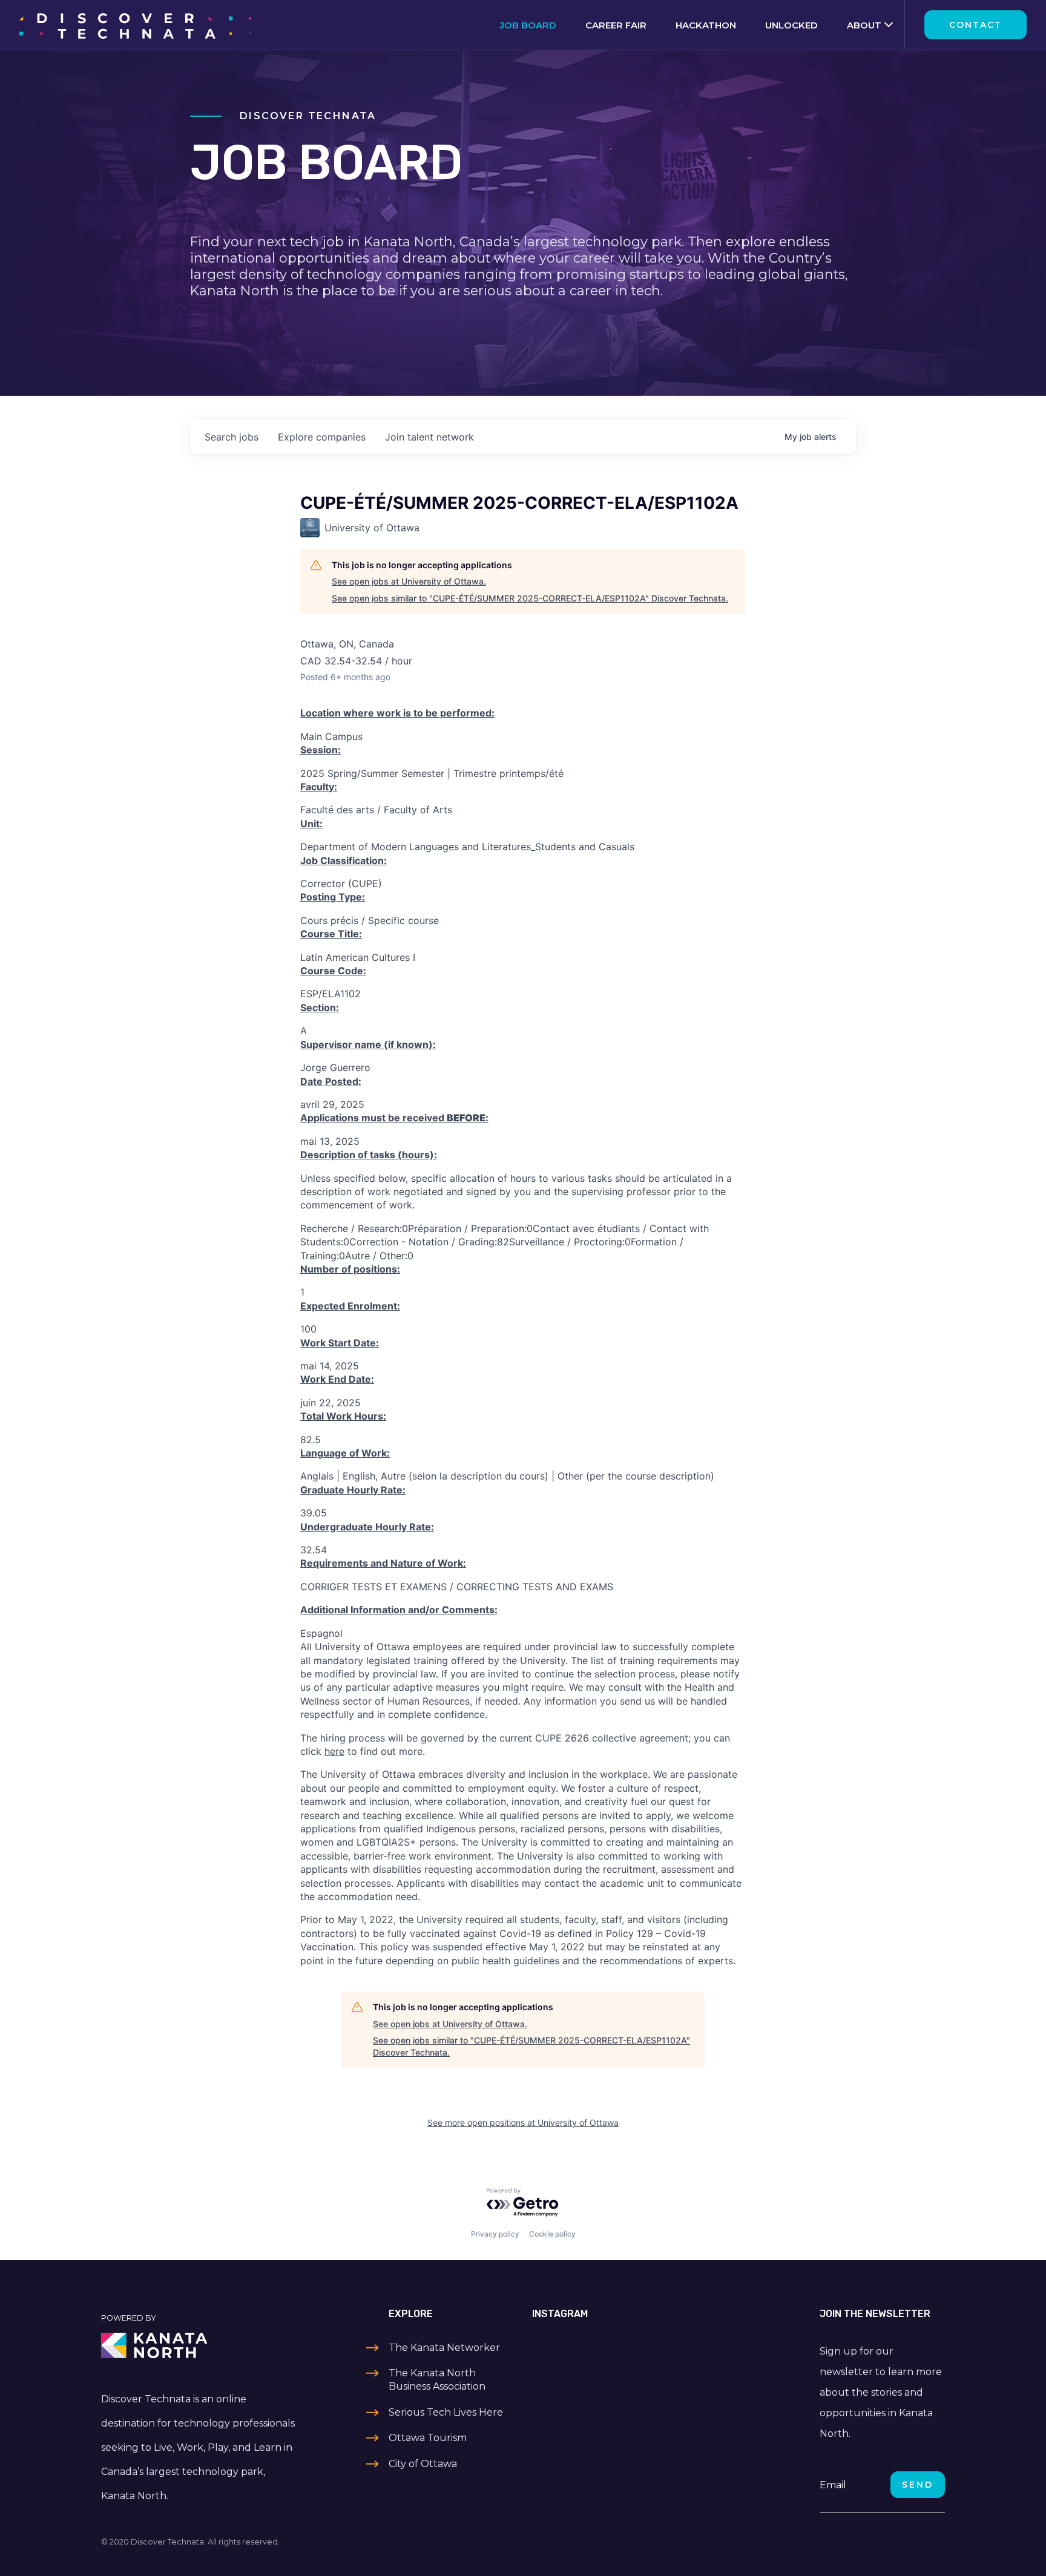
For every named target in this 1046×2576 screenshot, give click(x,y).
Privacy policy (495, 2234)
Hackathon (706, 25)
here (334, 1751)
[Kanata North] (200, 2345)
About (864, 25)
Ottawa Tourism (428, 2438)
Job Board (528, 25)
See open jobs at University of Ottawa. (409, 581)
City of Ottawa (423, 2464)
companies (322, 437)
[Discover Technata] (135, 25)
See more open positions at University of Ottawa (523, 2122)
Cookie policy (552, 2234)
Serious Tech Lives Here (446, 2412)
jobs (232, 437)
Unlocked (791, 25)
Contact (975, 25)
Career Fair (616, 25)
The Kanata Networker (444, 2348)
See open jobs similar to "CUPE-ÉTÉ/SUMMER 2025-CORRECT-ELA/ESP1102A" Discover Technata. (530, 598)
